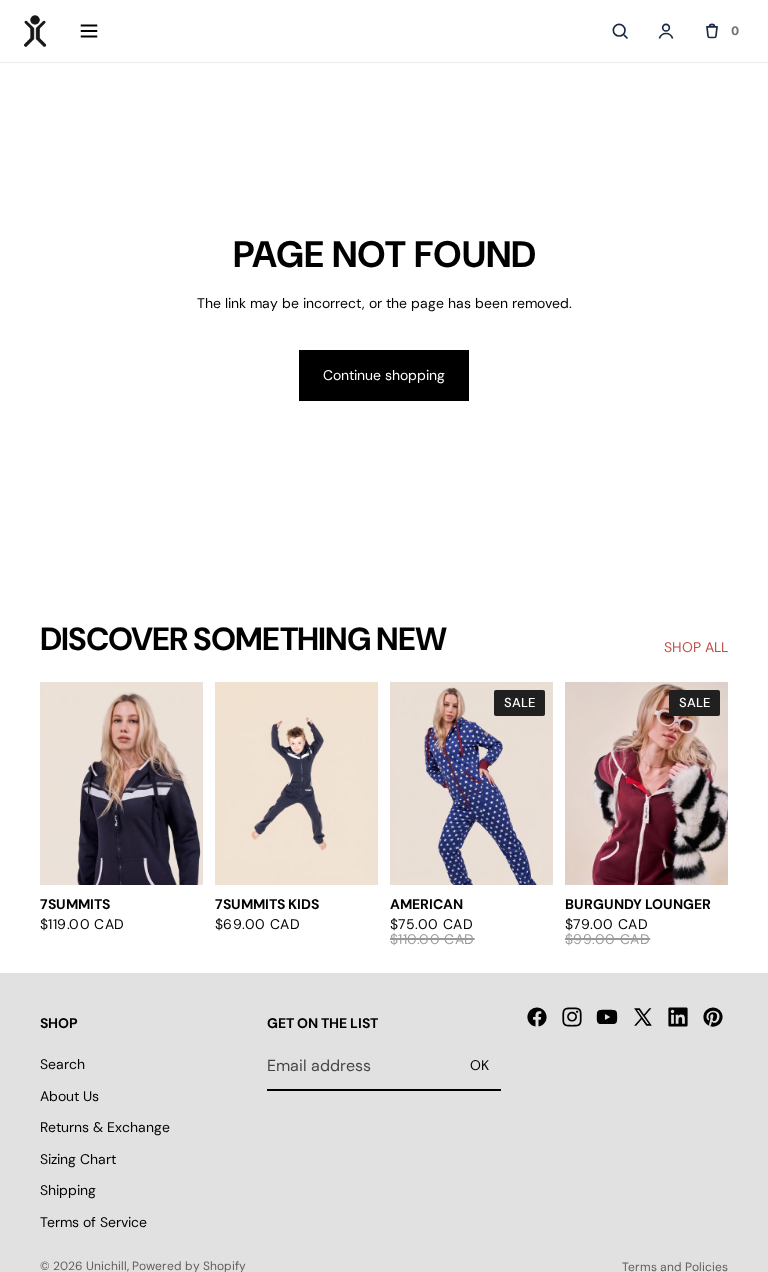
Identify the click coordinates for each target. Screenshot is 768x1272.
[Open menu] (89, 31)
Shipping (68, 1190)
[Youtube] (607, 1017)
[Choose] (172, 855)
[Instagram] (572, 1017)
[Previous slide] (62, 783)
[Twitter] (643, 1017)
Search (62, 1064)
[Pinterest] (713, 1017)
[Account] (666, 31)
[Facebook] (537, 1017)
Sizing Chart (78, 1158)
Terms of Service (93, 1222)
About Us (69, 1095)
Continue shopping (384, 375)
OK (479, 1065)
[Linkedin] (678, 1017)
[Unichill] (35, 31)
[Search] (620, 31)
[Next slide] (181, 783)
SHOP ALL (696, 647)
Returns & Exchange (105, 1127)
